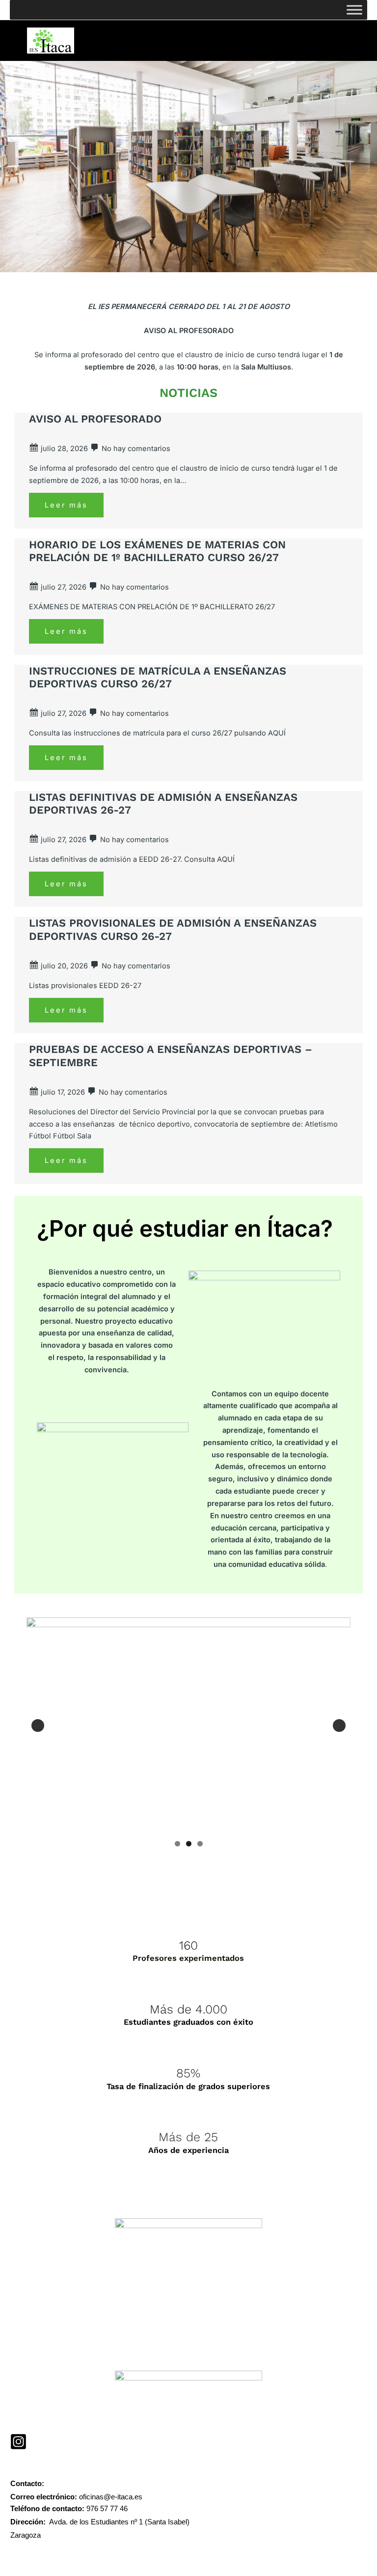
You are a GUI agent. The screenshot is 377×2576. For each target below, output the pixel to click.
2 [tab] (189, 1844)
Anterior (38, 1726)
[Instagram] (18, 2442)
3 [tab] (200, 1844)
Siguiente (339, 1726)
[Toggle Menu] (354, 10)
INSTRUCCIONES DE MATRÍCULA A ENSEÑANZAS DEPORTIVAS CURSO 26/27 (158, 677)
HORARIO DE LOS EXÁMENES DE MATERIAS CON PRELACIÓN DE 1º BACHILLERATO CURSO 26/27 (157, 551)
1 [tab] (177, 1844)
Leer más (66, 505)
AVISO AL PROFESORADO (95, 419)
